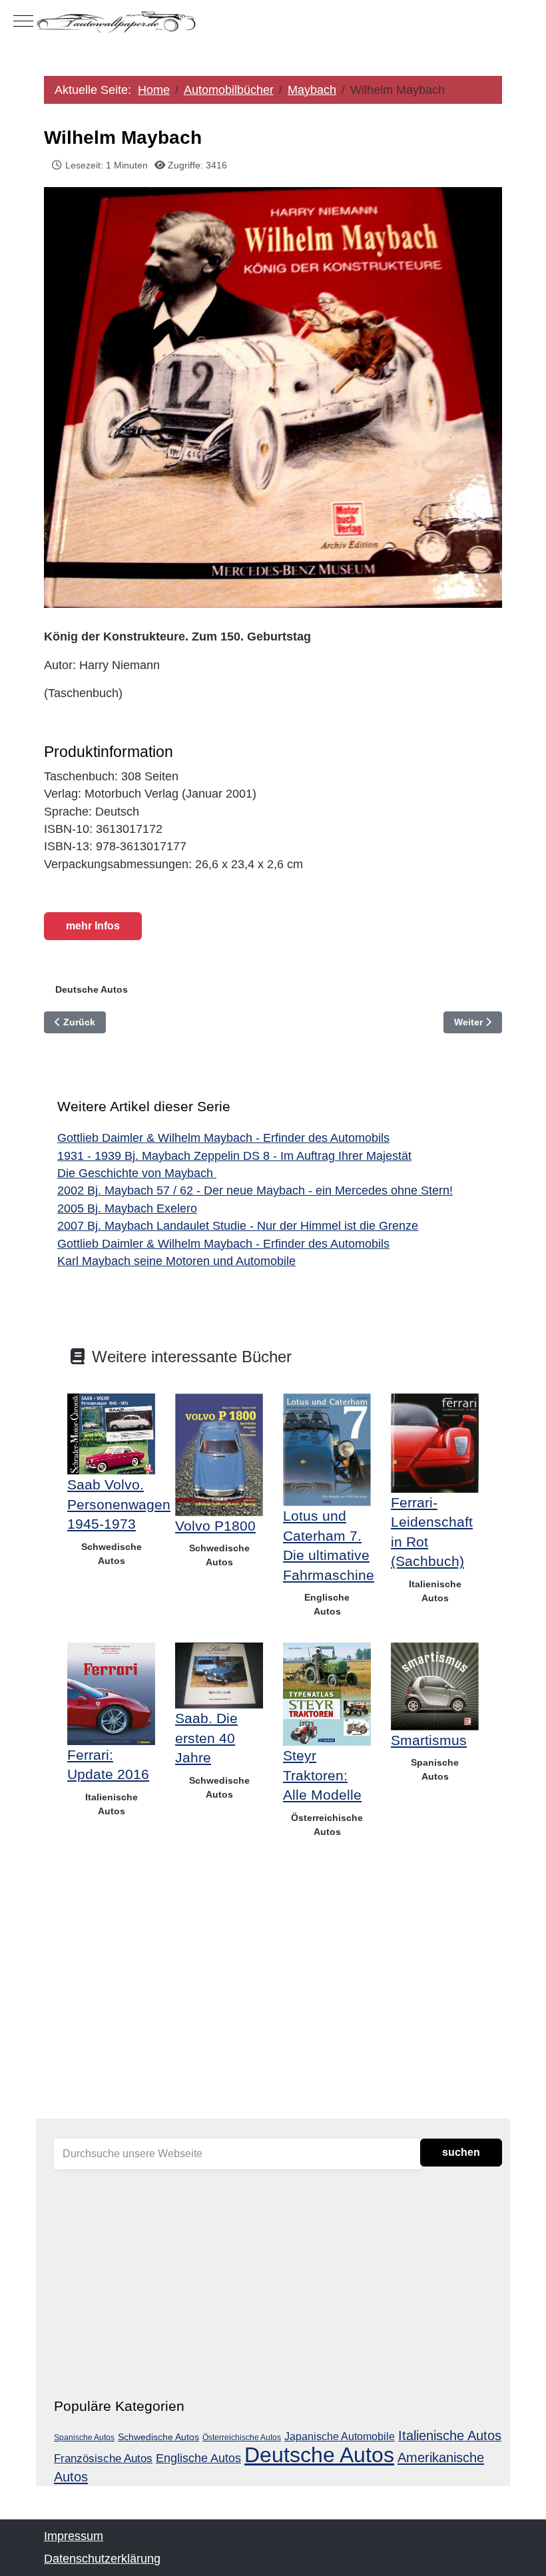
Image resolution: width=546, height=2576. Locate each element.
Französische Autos (103, 2458)
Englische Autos (327, 1604)
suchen (461, 2152)
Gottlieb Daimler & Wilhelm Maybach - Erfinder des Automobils (223, 1138)
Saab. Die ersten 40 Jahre (206, 1738)
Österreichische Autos (327, 1825)
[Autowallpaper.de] (273, 21)
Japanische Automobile (340, 2436)
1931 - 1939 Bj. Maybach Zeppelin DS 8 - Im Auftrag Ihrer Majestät (234, 1156)
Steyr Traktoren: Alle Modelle (322, 1775)
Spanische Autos (435, 1769)
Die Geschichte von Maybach (137, 1173)
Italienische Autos (435, 1591)
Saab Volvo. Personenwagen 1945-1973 (119, 1504)
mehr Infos (93, 926)
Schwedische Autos (112, 1554)
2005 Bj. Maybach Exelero (127, 1208)
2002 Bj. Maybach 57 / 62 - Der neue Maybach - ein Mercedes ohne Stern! (255, 1190)
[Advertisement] (273, 2002)
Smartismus (429, 1740)
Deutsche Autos (92, 989)
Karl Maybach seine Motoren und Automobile (176, 1261)
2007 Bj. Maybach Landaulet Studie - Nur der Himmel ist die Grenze (238, 1226)
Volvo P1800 (215, 1526)
